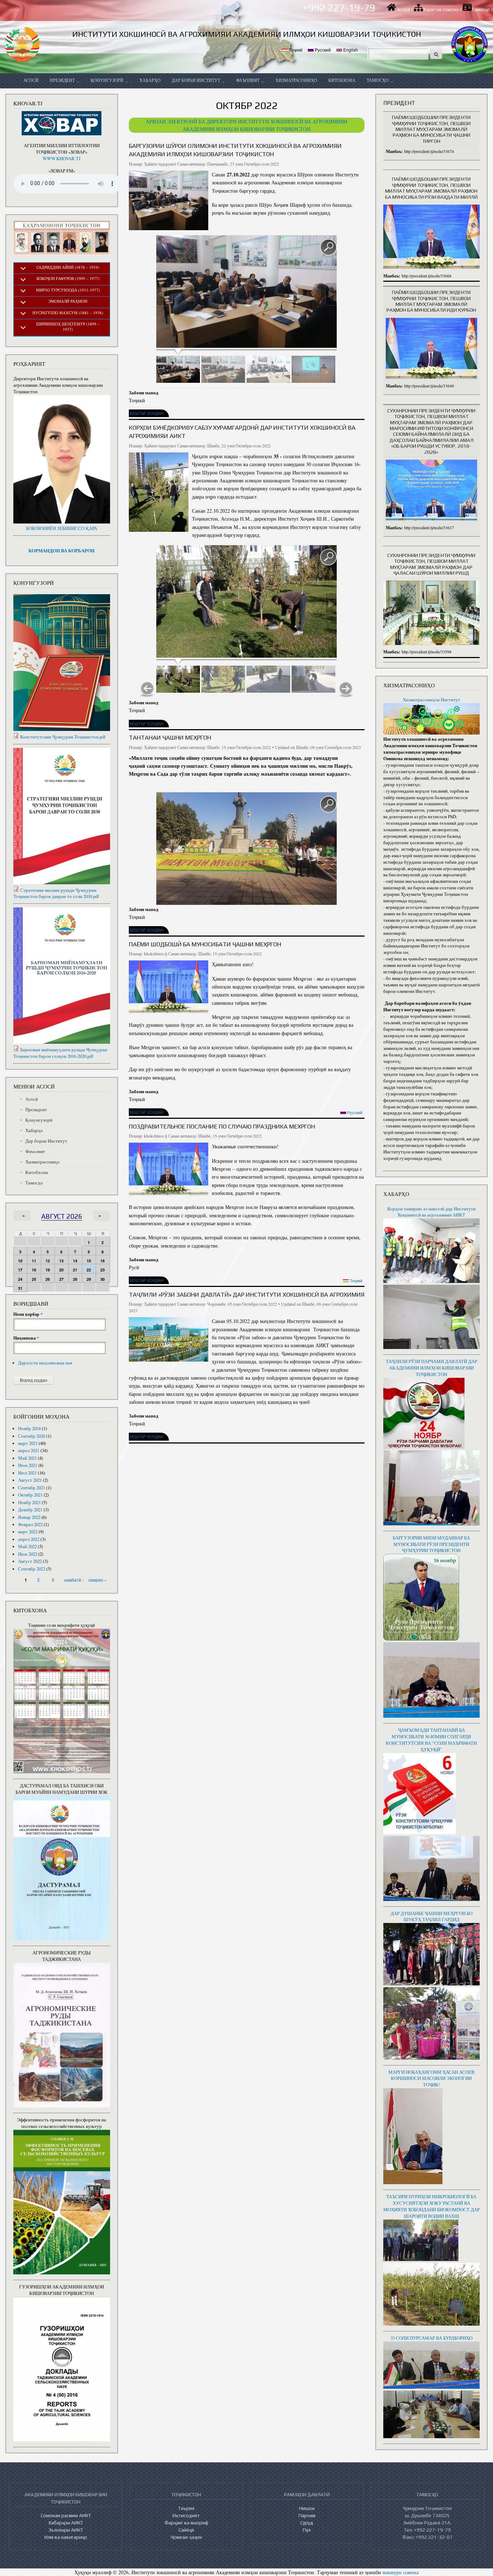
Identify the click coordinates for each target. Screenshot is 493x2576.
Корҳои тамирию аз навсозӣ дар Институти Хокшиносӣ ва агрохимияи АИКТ (431, 1212)
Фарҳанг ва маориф (186, 2523)
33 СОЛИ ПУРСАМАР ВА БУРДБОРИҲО (431, 2338)
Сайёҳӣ (186, 2530)
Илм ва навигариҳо (66, 2537)
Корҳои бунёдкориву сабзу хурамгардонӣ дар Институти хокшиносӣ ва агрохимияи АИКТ (242, 432)
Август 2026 (62, 1216)
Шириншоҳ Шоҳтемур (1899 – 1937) (68, 327)
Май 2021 (27, 1458)
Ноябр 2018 (29, 1429)
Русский (322, 50)
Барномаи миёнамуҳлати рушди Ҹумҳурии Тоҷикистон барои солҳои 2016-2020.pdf (60, 1053)
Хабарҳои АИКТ (66, 2523)
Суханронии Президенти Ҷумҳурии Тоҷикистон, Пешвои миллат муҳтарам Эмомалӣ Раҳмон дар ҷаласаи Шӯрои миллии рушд (431, 564)
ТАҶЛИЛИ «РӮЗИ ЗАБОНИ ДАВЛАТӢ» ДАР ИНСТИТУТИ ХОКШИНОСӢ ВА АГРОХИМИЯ (247, 1294)
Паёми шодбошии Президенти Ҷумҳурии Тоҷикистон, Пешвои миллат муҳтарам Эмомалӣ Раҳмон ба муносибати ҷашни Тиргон (431, 129)
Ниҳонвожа (26, 1338)
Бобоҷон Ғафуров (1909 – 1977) (68, 278)
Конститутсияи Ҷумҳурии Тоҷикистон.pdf (63, 737)
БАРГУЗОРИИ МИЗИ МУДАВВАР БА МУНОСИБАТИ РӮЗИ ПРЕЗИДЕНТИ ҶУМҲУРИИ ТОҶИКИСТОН (431, 1544)
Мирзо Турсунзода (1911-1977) (68, 290)
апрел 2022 (29, 1539)
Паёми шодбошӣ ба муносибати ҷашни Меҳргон (205, 944)
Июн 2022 (28, 1554)
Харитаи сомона (441, 10)
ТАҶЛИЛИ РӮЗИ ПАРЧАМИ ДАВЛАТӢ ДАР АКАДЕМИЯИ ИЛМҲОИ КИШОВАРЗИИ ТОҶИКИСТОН (431, 1368)
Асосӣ (403, 10)
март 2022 (28, 1532)
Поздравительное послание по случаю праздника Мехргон (222, 1126)
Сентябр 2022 (32, 1569)
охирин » (98, 1580)
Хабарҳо (150, 80)
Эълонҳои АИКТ (66, 2530)
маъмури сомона (401, 2572)
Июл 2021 (27, 1473)
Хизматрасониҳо (296, 80)
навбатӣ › (74, 1580)
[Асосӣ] (23, 44)
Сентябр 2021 (32, 1488)
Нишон (307, 2508)
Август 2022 (30, 1561)
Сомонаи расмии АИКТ (66, 2515)
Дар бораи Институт (197, 80)
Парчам (307, 2515)
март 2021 (28, 1443)
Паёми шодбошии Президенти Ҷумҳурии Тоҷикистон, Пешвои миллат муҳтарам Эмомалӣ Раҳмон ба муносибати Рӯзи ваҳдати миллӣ (431, 188)
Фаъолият (248, 80)
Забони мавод (144, 392)
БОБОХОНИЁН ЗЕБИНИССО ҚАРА (62, 528)
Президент (63, 80)
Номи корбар (28, 1314)
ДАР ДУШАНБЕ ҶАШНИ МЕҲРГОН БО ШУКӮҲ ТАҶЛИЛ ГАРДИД (431, 1917)
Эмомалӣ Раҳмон (68, 301)
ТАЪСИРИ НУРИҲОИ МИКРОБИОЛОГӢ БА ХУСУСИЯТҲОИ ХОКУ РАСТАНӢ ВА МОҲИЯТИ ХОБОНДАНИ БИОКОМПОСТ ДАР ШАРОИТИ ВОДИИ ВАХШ (431, 2206)
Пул (307, 2530)
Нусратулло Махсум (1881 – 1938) (68, 313)
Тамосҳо (481, 10)
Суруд (307, 2523)
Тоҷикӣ (295, 50)
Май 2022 (27, 1547)
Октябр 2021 (30, 1495)
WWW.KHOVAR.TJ (62, 159)
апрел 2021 (29, 1451)
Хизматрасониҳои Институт (431, 700)
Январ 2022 (29, 1517)
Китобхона (342, 80)
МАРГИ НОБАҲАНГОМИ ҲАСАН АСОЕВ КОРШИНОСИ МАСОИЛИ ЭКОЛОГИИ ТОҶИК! (431, 2079)
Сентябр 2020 (32, 1436)
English (350, 50)
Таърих (186, 2508)
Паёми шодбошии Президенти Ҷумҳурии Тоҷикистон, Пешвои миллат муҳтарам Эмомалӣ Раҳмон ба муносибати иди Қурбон (431, 301)
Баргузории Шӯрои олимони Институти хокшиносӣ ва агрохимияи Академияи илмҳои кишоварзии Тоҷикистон (235, 150)
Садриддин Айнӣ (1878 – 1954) (68, 267)
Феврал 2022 (30, 1524)
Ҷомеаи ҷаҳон (186, 2537)
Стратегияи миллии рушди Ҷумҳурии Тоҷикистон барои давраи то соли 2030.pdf (56, 893)
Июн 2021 (28, 1465)
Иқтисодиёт (186, 2515)
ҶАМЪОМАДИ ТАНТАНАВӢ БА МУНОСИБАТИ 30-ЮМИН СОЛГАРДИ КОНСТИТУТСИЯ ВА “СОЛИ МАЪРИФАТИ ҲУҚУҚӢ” (431, 1740)
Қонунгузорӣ (108, 80)
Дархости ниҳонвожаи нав (45, 1363)
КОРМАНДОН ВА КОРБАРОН (62, 551)
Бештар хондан (147, 413)
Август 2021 (30, 1480)
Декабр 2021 (30, 1510)
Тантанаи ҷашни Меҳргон (170, 737)
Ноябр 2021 (29, 1502)
